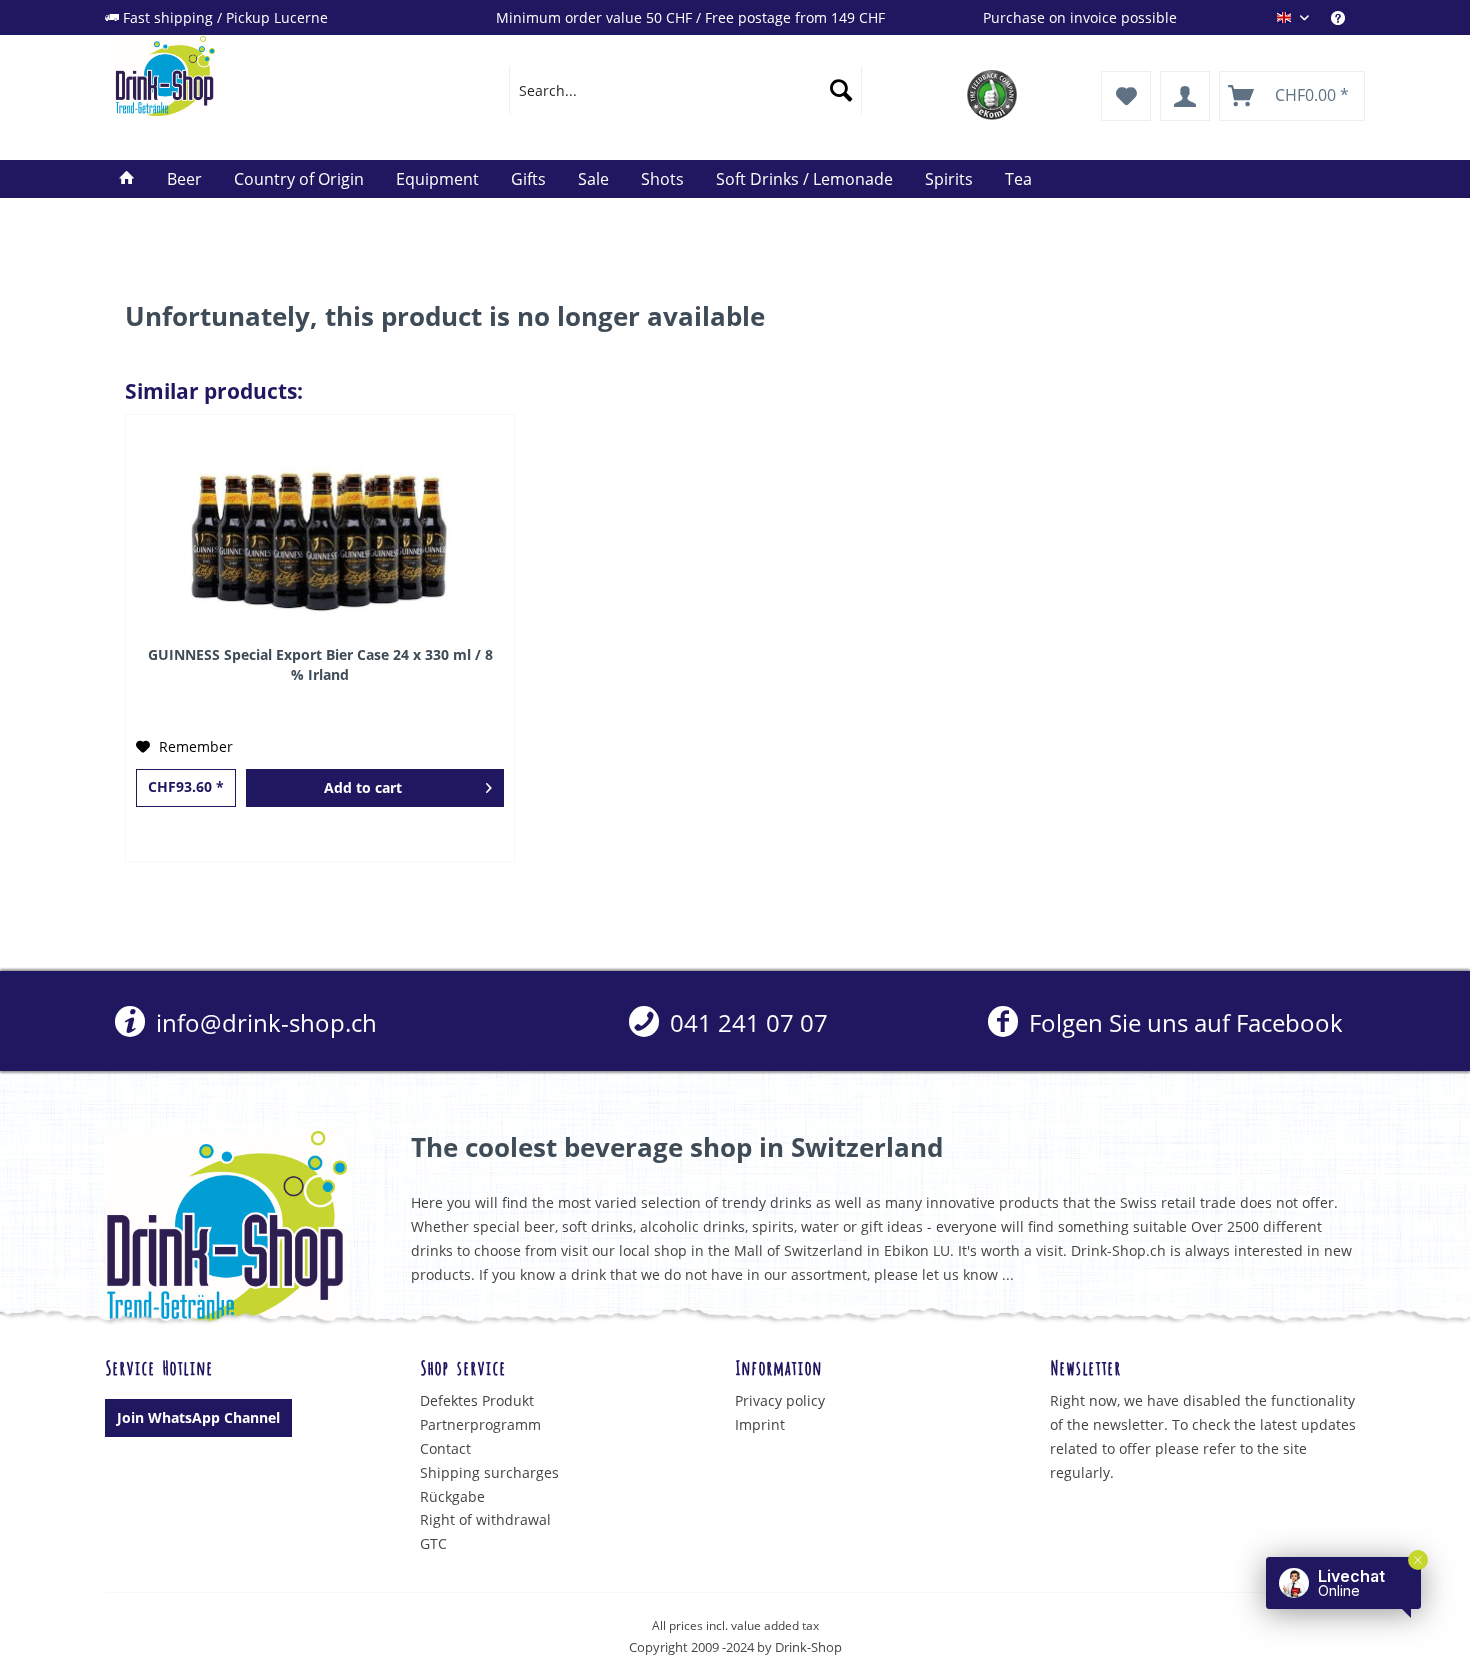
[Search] (841, 90)
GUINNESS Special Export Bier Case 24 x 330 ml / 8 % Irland (320, 664)
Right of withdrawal (485, 1519)
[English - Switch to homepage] (266, 76)
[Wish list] (1126, 96)
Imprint (760, 1424)
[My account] (1185, 96)
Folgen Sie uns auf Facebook (1182, 1022)
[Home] (127, 179)
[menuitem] (1348, 17)
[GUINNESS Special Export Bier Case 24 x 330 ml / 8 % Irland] (320, 535)
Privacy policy (780, 1400)
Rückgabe (452, 1496)
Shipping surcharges (489, 1472)
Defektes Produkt (477, 1400)
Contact (445, 1448)
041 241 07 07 (746, 1022)
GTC (433, 1543)
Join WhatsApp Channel (198, 1417)
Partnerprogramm (480, 1424)
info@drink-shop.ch (263, 1022)
